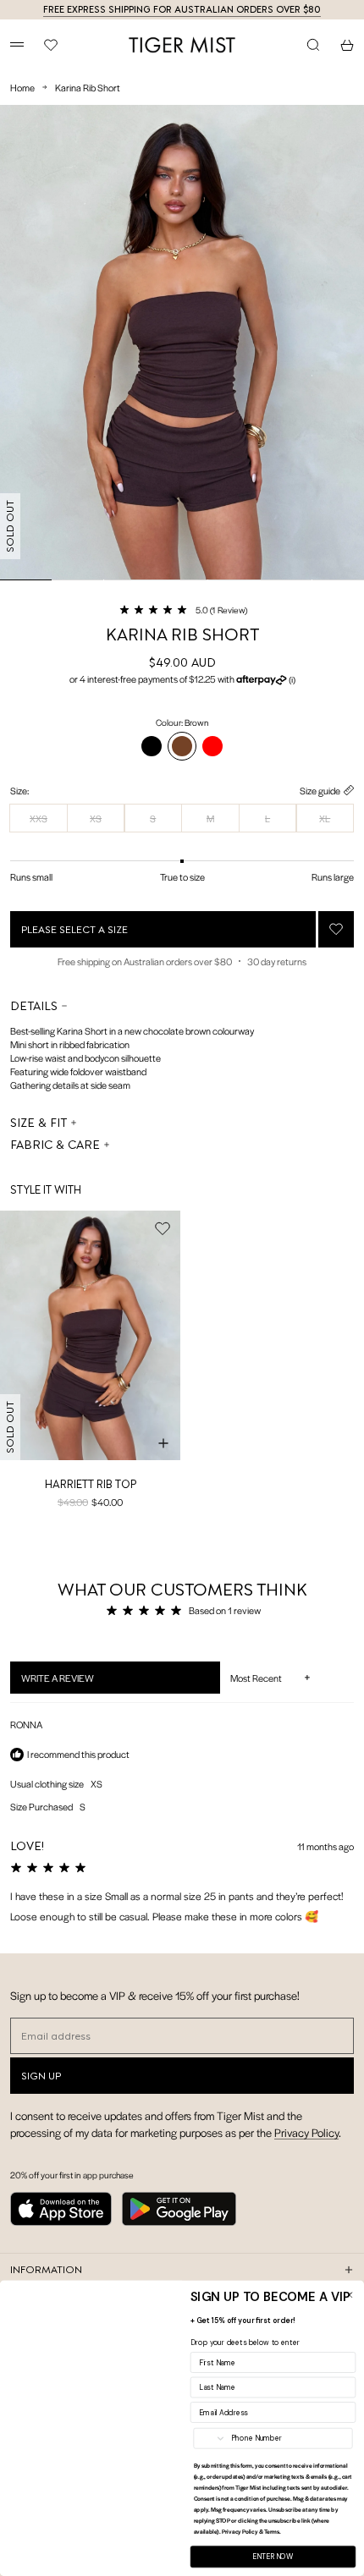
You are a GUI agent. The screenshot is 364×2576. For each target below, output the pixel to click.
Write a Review (79, 1682)
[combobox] (210, 2439)
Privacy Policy (306, 2132)
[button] (182, 609)
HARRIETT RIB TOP (91, 1484)
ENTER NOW (273, 2557)
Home (22, 87)
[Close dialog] (349, 2295)
